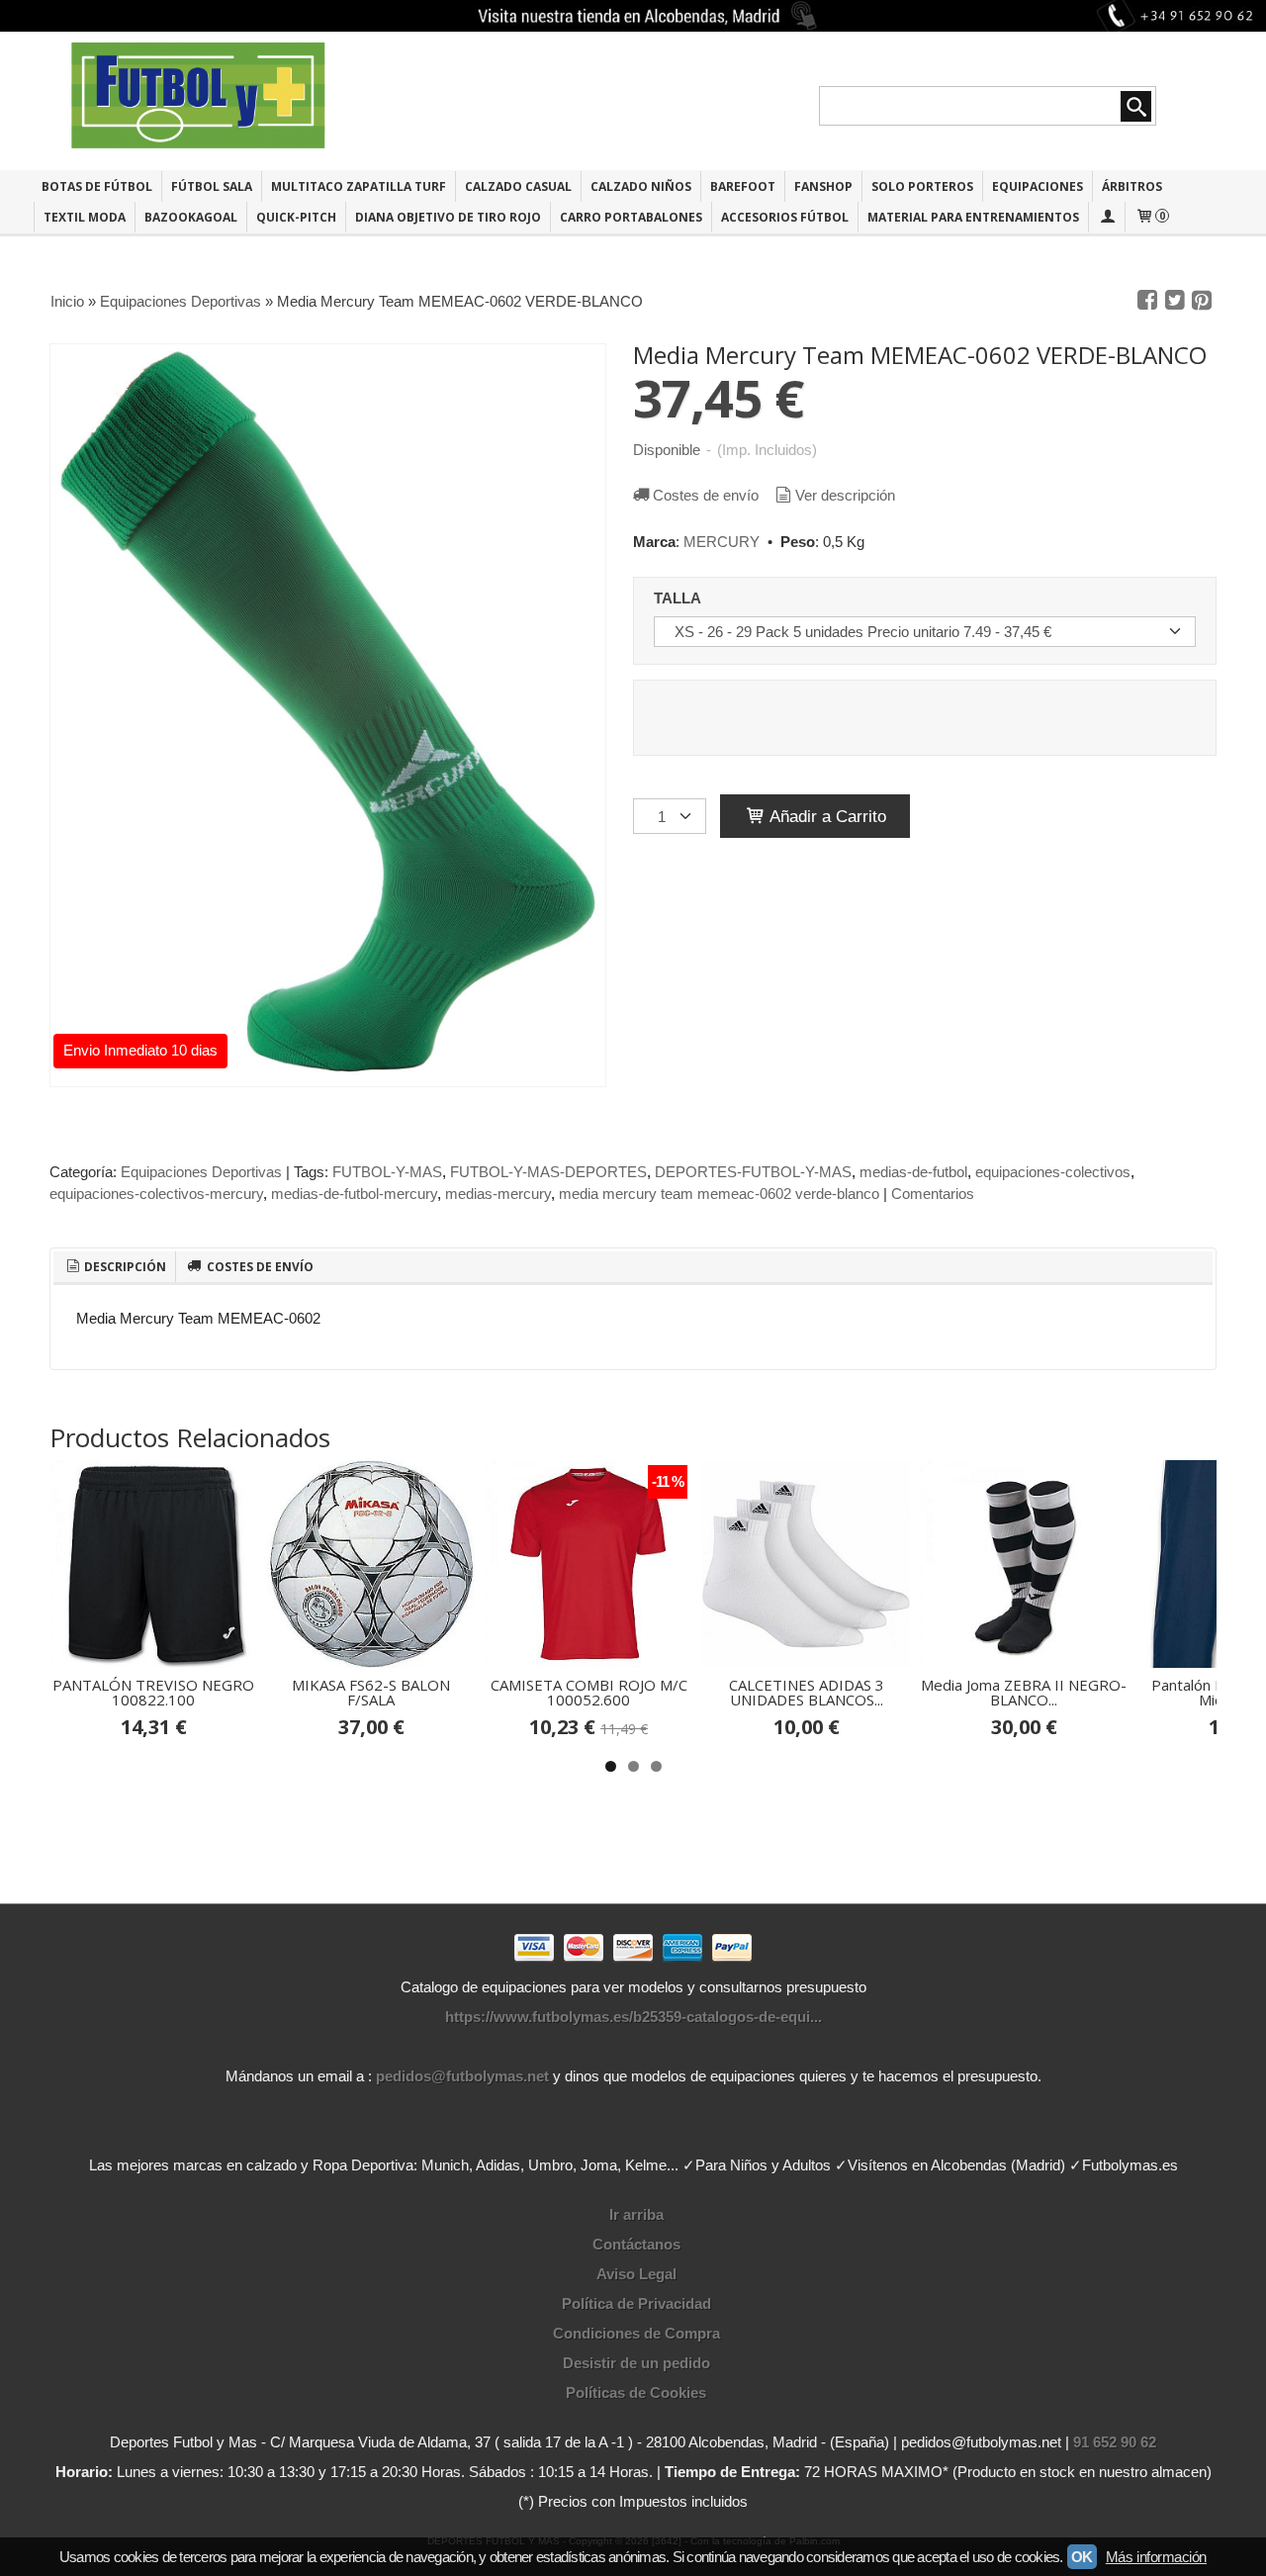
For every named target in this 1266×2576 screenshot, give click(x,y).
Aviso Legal (636, 2274)
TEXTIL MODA (85, 217)
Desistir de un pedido (636, 2363)
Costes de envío (706, 495)
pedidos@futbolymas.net (462, 2076)
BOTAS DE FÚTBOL (97, 186)
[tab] (115, 1267)
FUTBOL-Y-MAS (387, 1172)
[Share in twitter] (1175, 301)
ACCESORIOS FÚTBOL (785, 217)
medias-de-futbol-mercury (354, 1194)
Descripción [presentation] (124, 1267)
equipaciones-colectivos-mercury (156, 1194)
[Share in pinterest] (1202, 301)
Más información (1156, 2557)
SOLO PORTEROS (922, 186)
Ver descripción (845, 495)
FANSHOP (823, 186)
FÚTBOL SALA (212, 186)
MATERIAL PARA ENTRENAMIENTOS (973, 217)
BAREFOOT (743, 186)
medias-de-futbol (913, 1172)
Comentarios (933, 1194)
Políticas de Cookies (636, 2392)
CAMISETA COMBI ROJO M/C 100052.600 (589, 1692)
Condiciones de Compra (636, 2333)
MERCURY (722, 542)
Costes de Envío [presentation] (259, 1267)
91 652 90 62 (1115, 2442)
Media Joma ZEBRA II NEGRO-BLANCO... (1024, 1692)
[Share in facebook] (1147, 301)
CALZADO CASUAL (518, 186)
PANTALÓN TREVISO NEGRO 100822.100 (153, 1692)
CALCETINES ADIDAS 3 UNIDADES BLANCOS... (807, 1692)
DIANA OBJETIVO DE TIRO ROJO (448, 217)
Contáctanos (636, 2244)
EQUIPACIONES (1038, 186)
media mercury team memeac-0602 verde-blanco (719, 1194)
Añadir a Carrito (826, 816)
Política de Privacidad (636, 2303)
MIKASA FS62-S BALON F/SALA (371, 1692)
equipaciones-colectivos (1053, 1172)
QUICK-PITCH (296, 217)
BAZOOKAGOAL (191, 217)
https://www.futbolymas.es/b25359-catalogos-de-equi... (633, 2017)
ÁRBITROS (1132, 186)
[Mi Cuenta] (1107, 217)
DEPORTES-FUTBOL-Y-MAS (753, 1172)
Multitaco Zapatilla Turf (359, 186)
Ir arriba (636, 2214)
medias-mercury (498, 1194)
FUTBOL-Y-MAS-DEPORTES (548, 1172)
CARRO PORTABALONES (631, 217)
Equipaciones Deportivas (201, 1172)
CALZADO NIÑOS (641, 186)
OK (1082, 2557)
